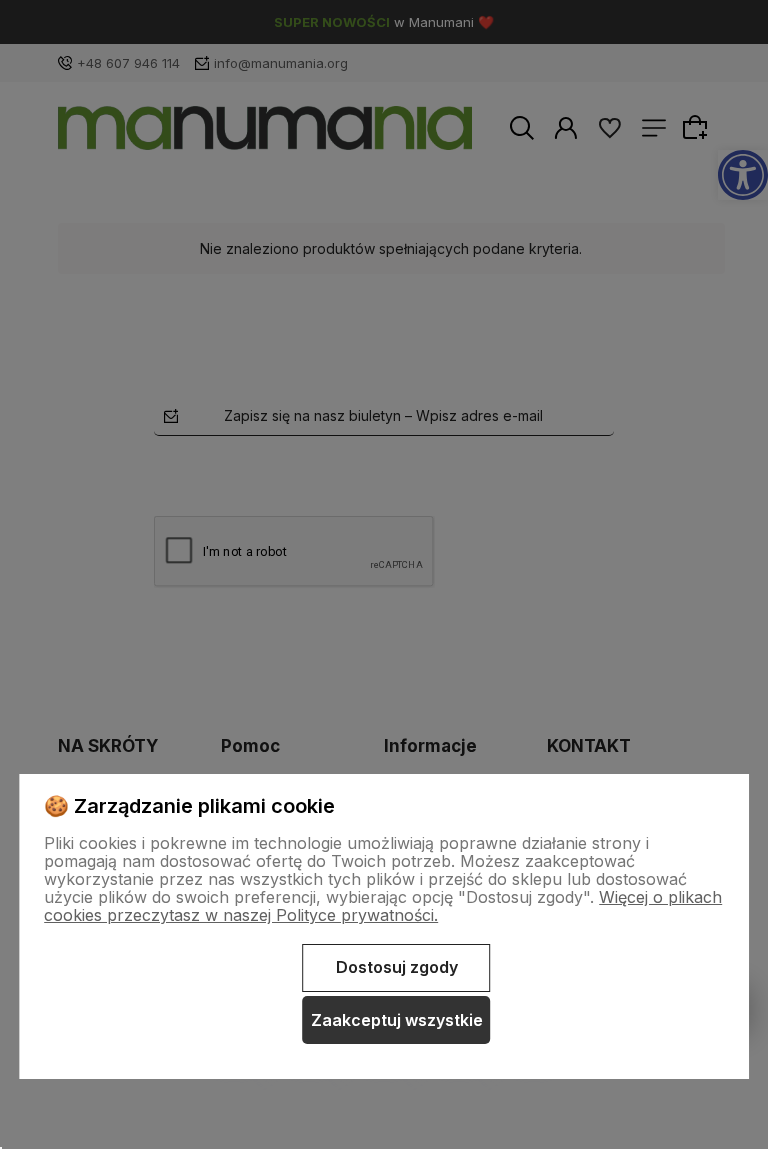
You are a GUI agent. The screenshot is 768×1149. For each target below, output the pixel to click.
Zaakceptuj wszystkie (397, 1020)
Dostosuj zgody (397, 967)
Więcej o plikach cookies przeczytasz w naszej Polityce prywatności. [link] (383, 906)
